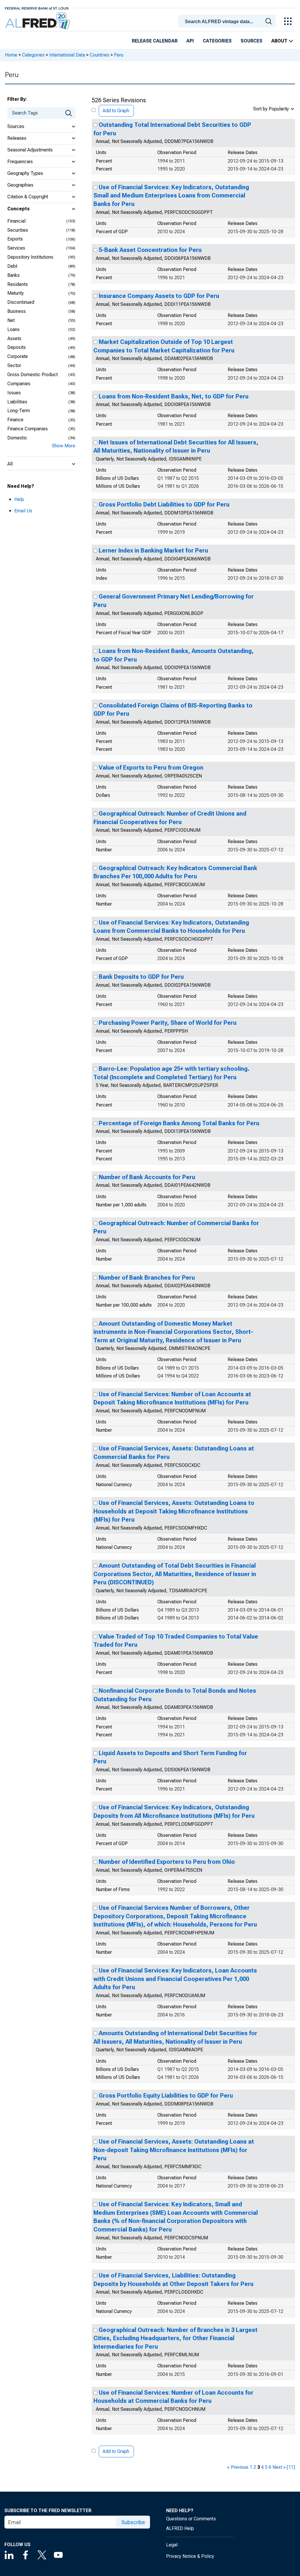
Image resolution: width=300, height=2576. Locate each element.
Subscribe (133, 2522)
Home (11, 55)
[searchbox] (228, 22)
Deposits (17, 347)
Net (11, 320)
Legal (172, 2545)
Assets (14, 339)
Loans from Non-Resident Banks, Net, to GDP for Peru (174, 396)
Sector (14, 365)
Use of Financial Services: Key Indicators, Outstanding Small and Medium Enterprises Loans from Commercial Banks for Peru (171, 196)
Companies (19, 384)
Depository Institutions (30, 257)
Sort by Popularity (271, 109)
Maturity (16, 293)
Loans (13, 329)
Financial (16, 221)
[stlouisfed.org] (37, 8)
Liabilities (17, 402)
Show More (64, 446)
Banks (13, 275)
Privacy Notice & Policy (190, 2556)
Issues (14, 393)
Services (16, 248)
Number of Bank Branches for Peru (147, 1278)
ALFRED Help (180, 2528)
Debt (12, 266)
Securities (18, 230)
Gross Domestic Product (33, 375)
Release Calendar (155, 41)
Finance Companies (28, 429)
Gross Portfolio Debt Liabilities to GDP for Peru (164, 504)
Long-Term (19, 411)
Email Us (23, 511)
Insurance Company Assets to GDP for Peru (159, 296)
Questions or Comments (191, 2519)
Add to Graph (116, 111)
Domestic (17, 438)
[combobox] (228, 21)
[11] (291, 2467)
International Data (67, 55)
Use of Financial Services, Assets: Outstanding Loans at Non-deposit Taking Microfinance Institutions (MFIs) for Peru (174, 2150)
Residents (18, 284)
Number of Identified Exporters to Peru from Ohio (167, 1862)
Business (17, 311)
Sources (252, 41)
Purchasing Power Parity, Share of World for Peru (168, 1023)
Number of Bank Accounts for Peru (147, 1177)
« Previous (238, 2467)
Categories (217, 41)
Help (19, 499)
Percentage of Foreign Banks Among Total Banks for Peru (179, 1123)
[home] (38, 21)
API (190, 41)
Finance (15, 420)
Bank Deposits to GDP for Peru (141, 977)
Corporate (18, 356)
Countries (99, 55)
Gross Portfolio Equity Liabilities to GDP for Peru (166, 2096)
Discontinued (21, 302)
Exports (15, 239)
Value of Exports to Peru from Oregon (151, 768)
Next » (279, 2467)
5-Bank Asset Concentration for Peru (150, 250)
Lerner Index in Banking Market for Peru (153, 550)
